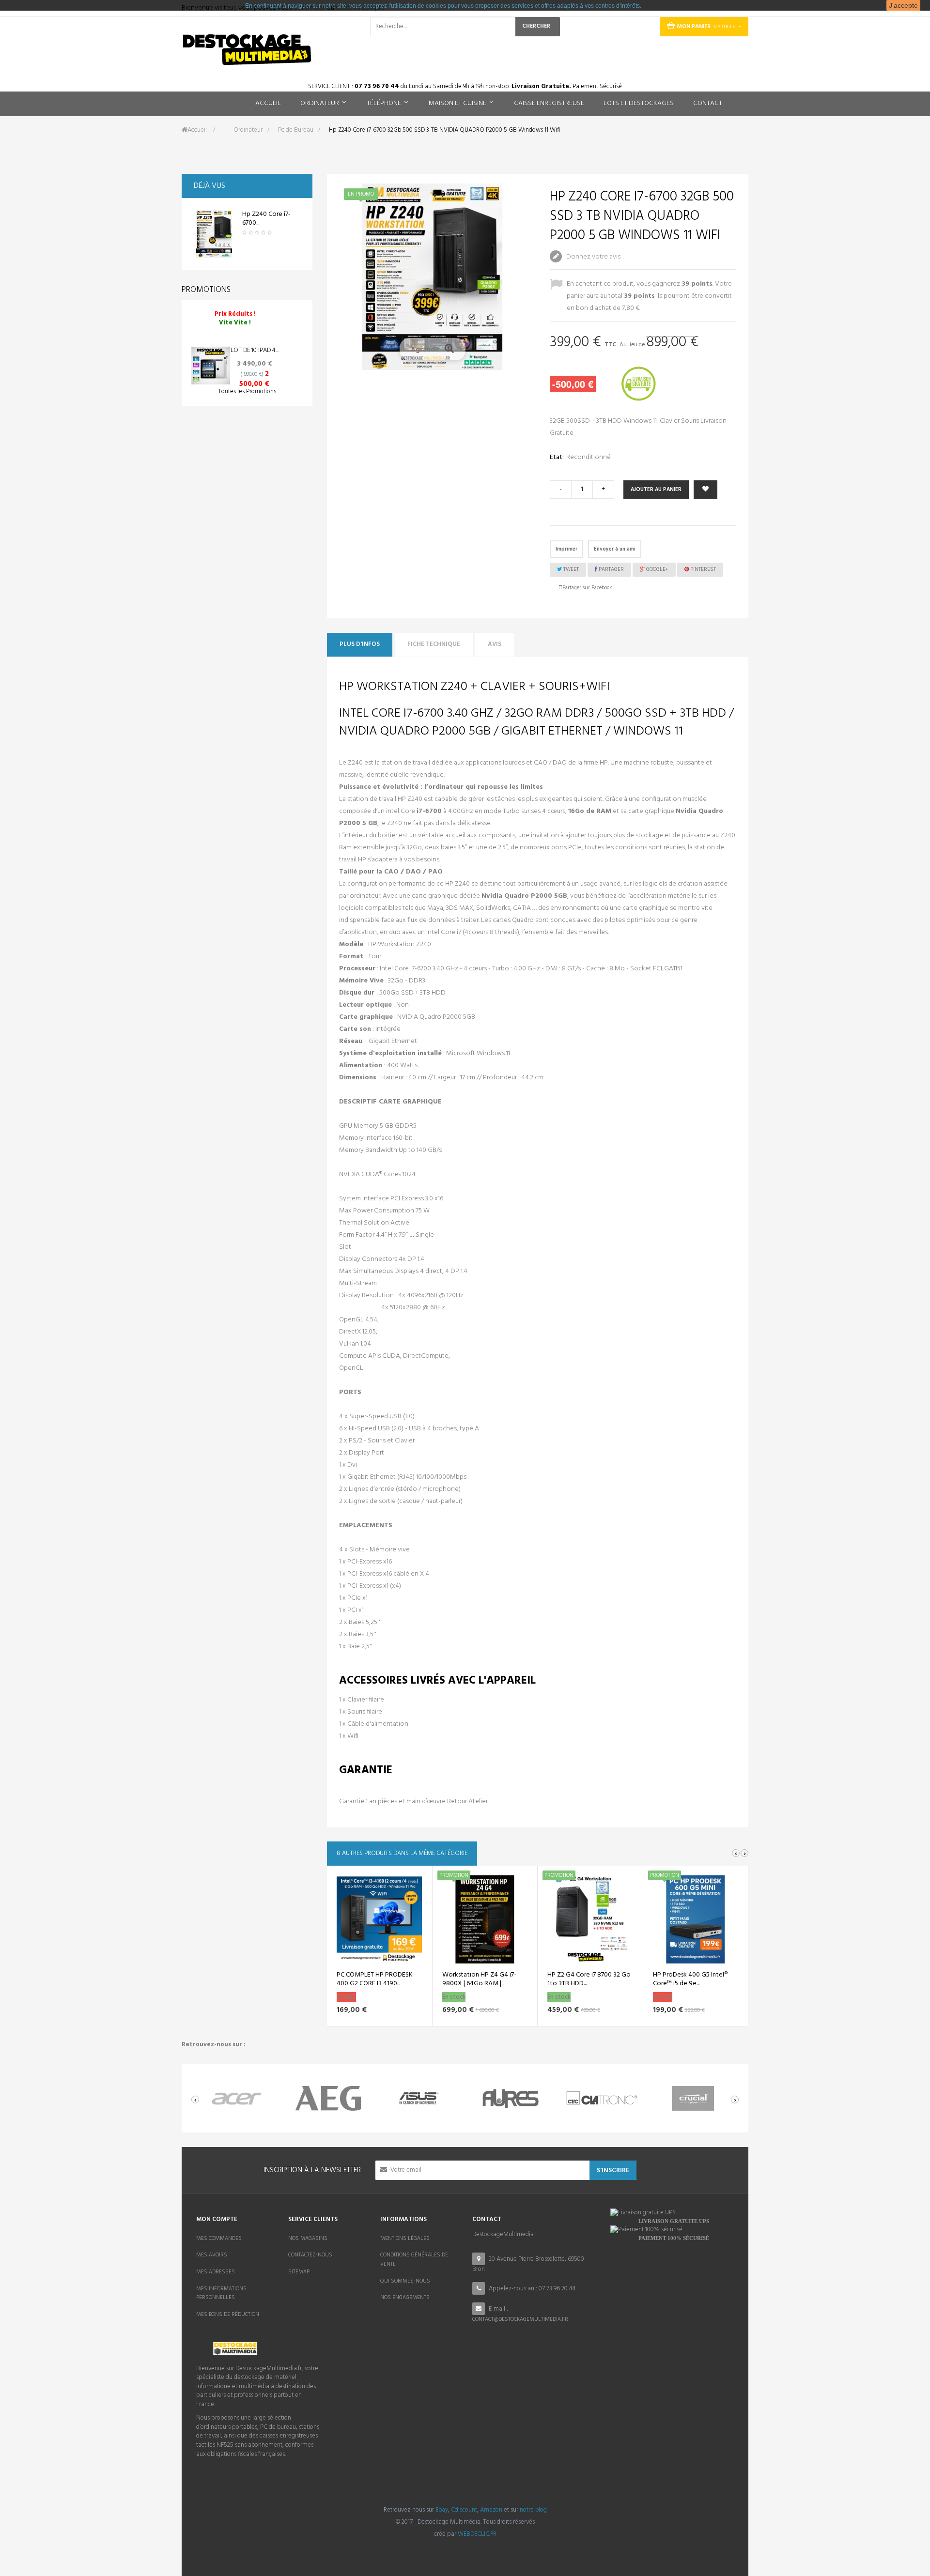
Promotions (206, 290)
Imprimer (566, 549)
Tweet (570, 569)
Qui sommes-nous (405, 2281)
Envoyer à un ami (615, 549)
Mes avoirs (212, 2255)
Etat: (557, 457)
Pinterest (702, 569)
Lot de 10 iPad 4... (255, 350)
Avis (495, 644)
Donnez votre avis (593, 257)
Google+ (657, 569)
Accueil (197, 130)
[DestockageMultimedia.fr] (247, 50)
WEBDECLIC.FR (477, 2534)
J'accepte (903, 5)
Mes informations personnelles (221, 2293)
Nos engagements (405, 2298)
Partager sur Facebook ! (589, 588)
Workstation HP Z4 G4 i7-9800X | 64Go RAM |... (479, 1979)
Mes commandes (219, 2239)
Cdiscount (464, 2510)
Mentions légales (405, 2239)
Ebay (442, 2510)
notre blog (533, 2510)
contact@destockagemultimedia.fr (520, 2319)
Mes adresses (216, 2272)
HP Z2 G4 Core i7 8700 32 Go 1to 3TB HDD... (589, 1979)
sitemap (299, 2272)
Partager (611, 569)
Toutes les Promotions (247, 391)
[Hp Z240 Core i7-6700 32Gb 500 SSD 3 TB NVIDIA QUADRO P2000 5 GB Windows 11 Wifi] (214, 234)
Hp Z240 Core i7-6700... (266, 219)
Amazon (491, 2510)
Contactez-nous (310, 2255)
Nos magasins (308, 2239)
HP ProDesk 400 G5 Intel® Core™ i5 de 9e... (690, 1979)
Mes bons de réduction (228, 2315)
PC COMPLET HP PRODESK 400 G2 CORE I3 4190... (375, 1979)
